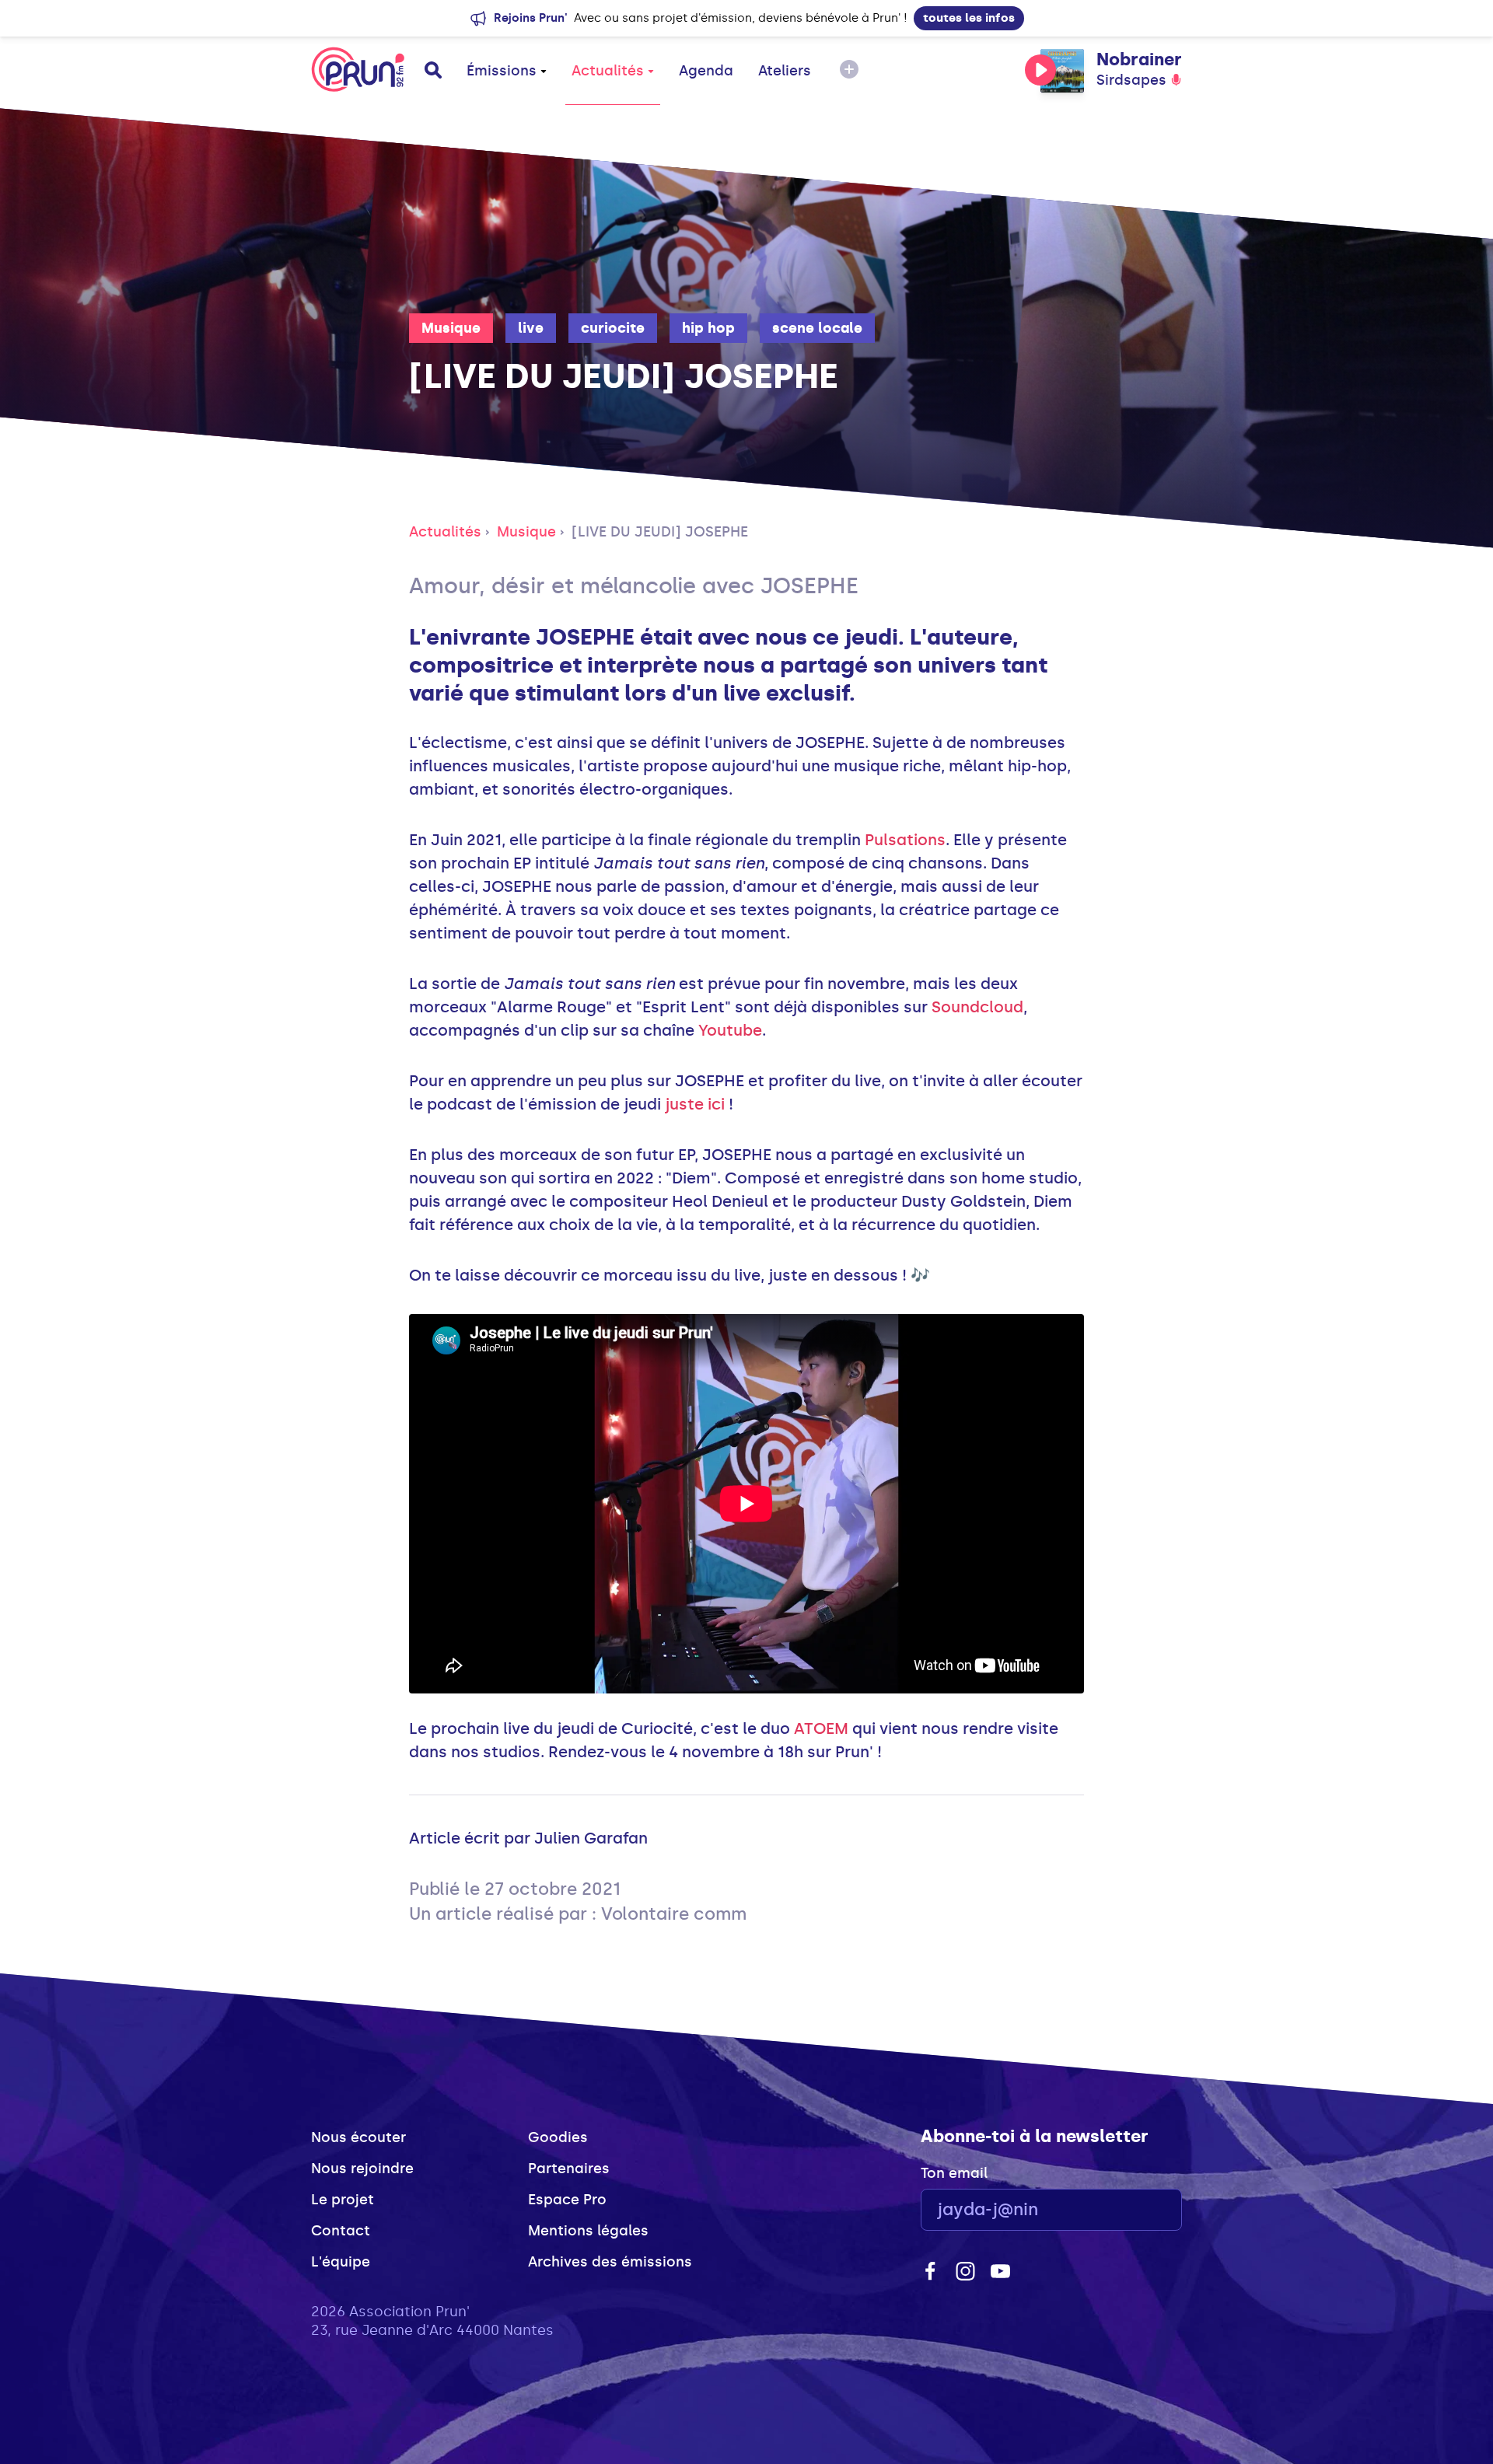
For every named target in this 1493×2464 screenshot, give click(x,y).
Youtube (730, 1030)
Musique (451, 328)
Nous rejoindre (362, 2169)
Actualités (608, 71)
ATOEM (821, 1728)
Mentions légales (588, 2231)
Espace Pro (567, 2200)
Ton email (954, 2173)
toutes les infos (969, 18)
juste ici (695, 1104)
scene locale (817, 328)
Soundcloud (977, 1007)
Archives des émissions (610, 2262)
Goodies (558, 2137)
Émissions (502, 71)
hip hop (708, 328)
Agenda (706, 71)
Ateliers (785, 71)
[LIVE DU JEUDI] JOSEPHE (660, 532)
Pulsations (905, 840)
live (531, 328)
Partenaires (569, 2169)
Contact (341, 2231)
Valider (1128, 2210)
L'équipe (341, 2262)
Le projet (343, 2200)
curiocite (613, 328)
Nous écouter (358, 2137)
